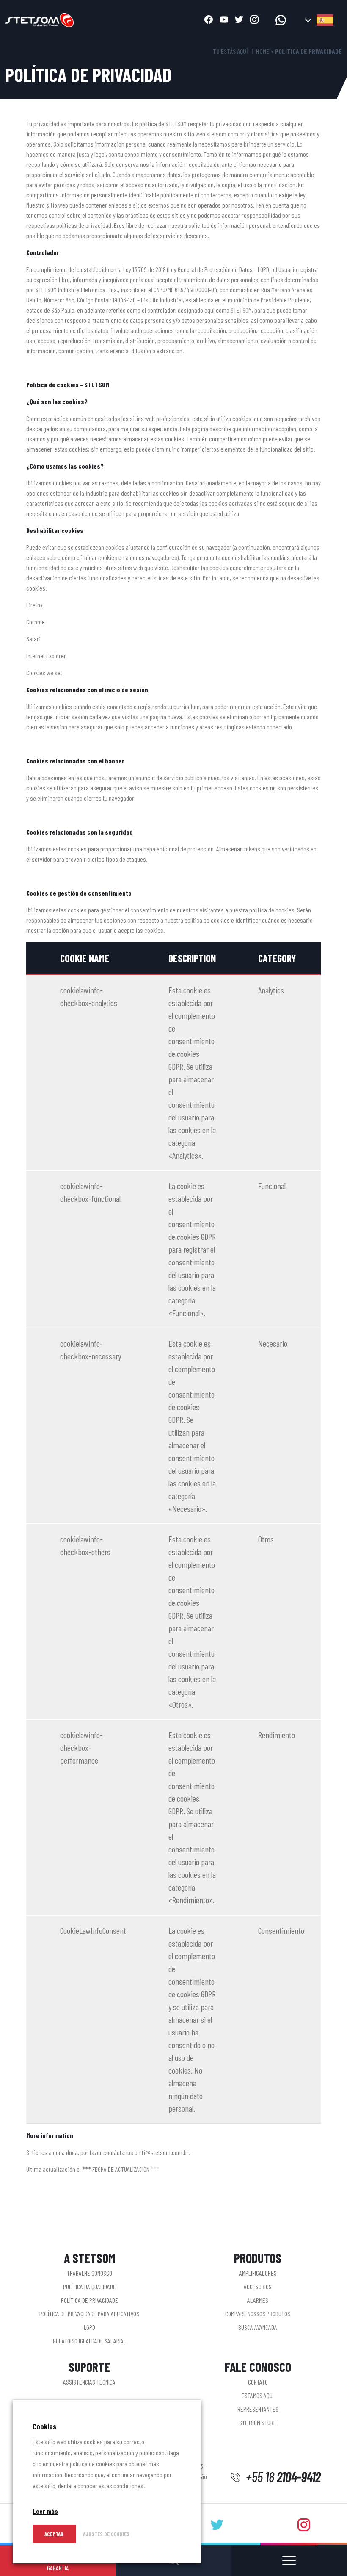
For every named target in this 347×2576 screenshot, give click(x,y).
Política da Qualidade (90, 2286)
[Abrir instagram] (254, 20)
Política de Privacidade (90, 2300)
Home (263, 51)
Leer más (45, 2511)
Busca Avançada (258, 2327)
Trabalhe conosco (90, 2273)
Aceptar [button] (54, 2534)
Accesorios (258, 2286)
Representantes (258, 2409)
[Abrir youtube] (224, 20)
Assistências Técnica (89, 2382)
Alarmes (258, 2300)
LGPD (90, 2327)
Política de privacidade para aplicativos (89, 2314)
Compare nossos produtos (258, 2314)
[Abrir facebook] (209, 20)
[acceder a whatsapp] (281, 20)
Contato (258, 2382)
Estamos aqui (258, 2395)
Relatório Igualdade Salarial (90, 2341)
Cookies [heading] (44, 2426)
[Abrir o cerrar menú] (289, 2561)
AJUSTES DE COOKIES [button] (106, 2534)
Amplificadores (258, 2273)
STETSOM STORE (258, 2422)
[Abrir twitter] (239, 20)
